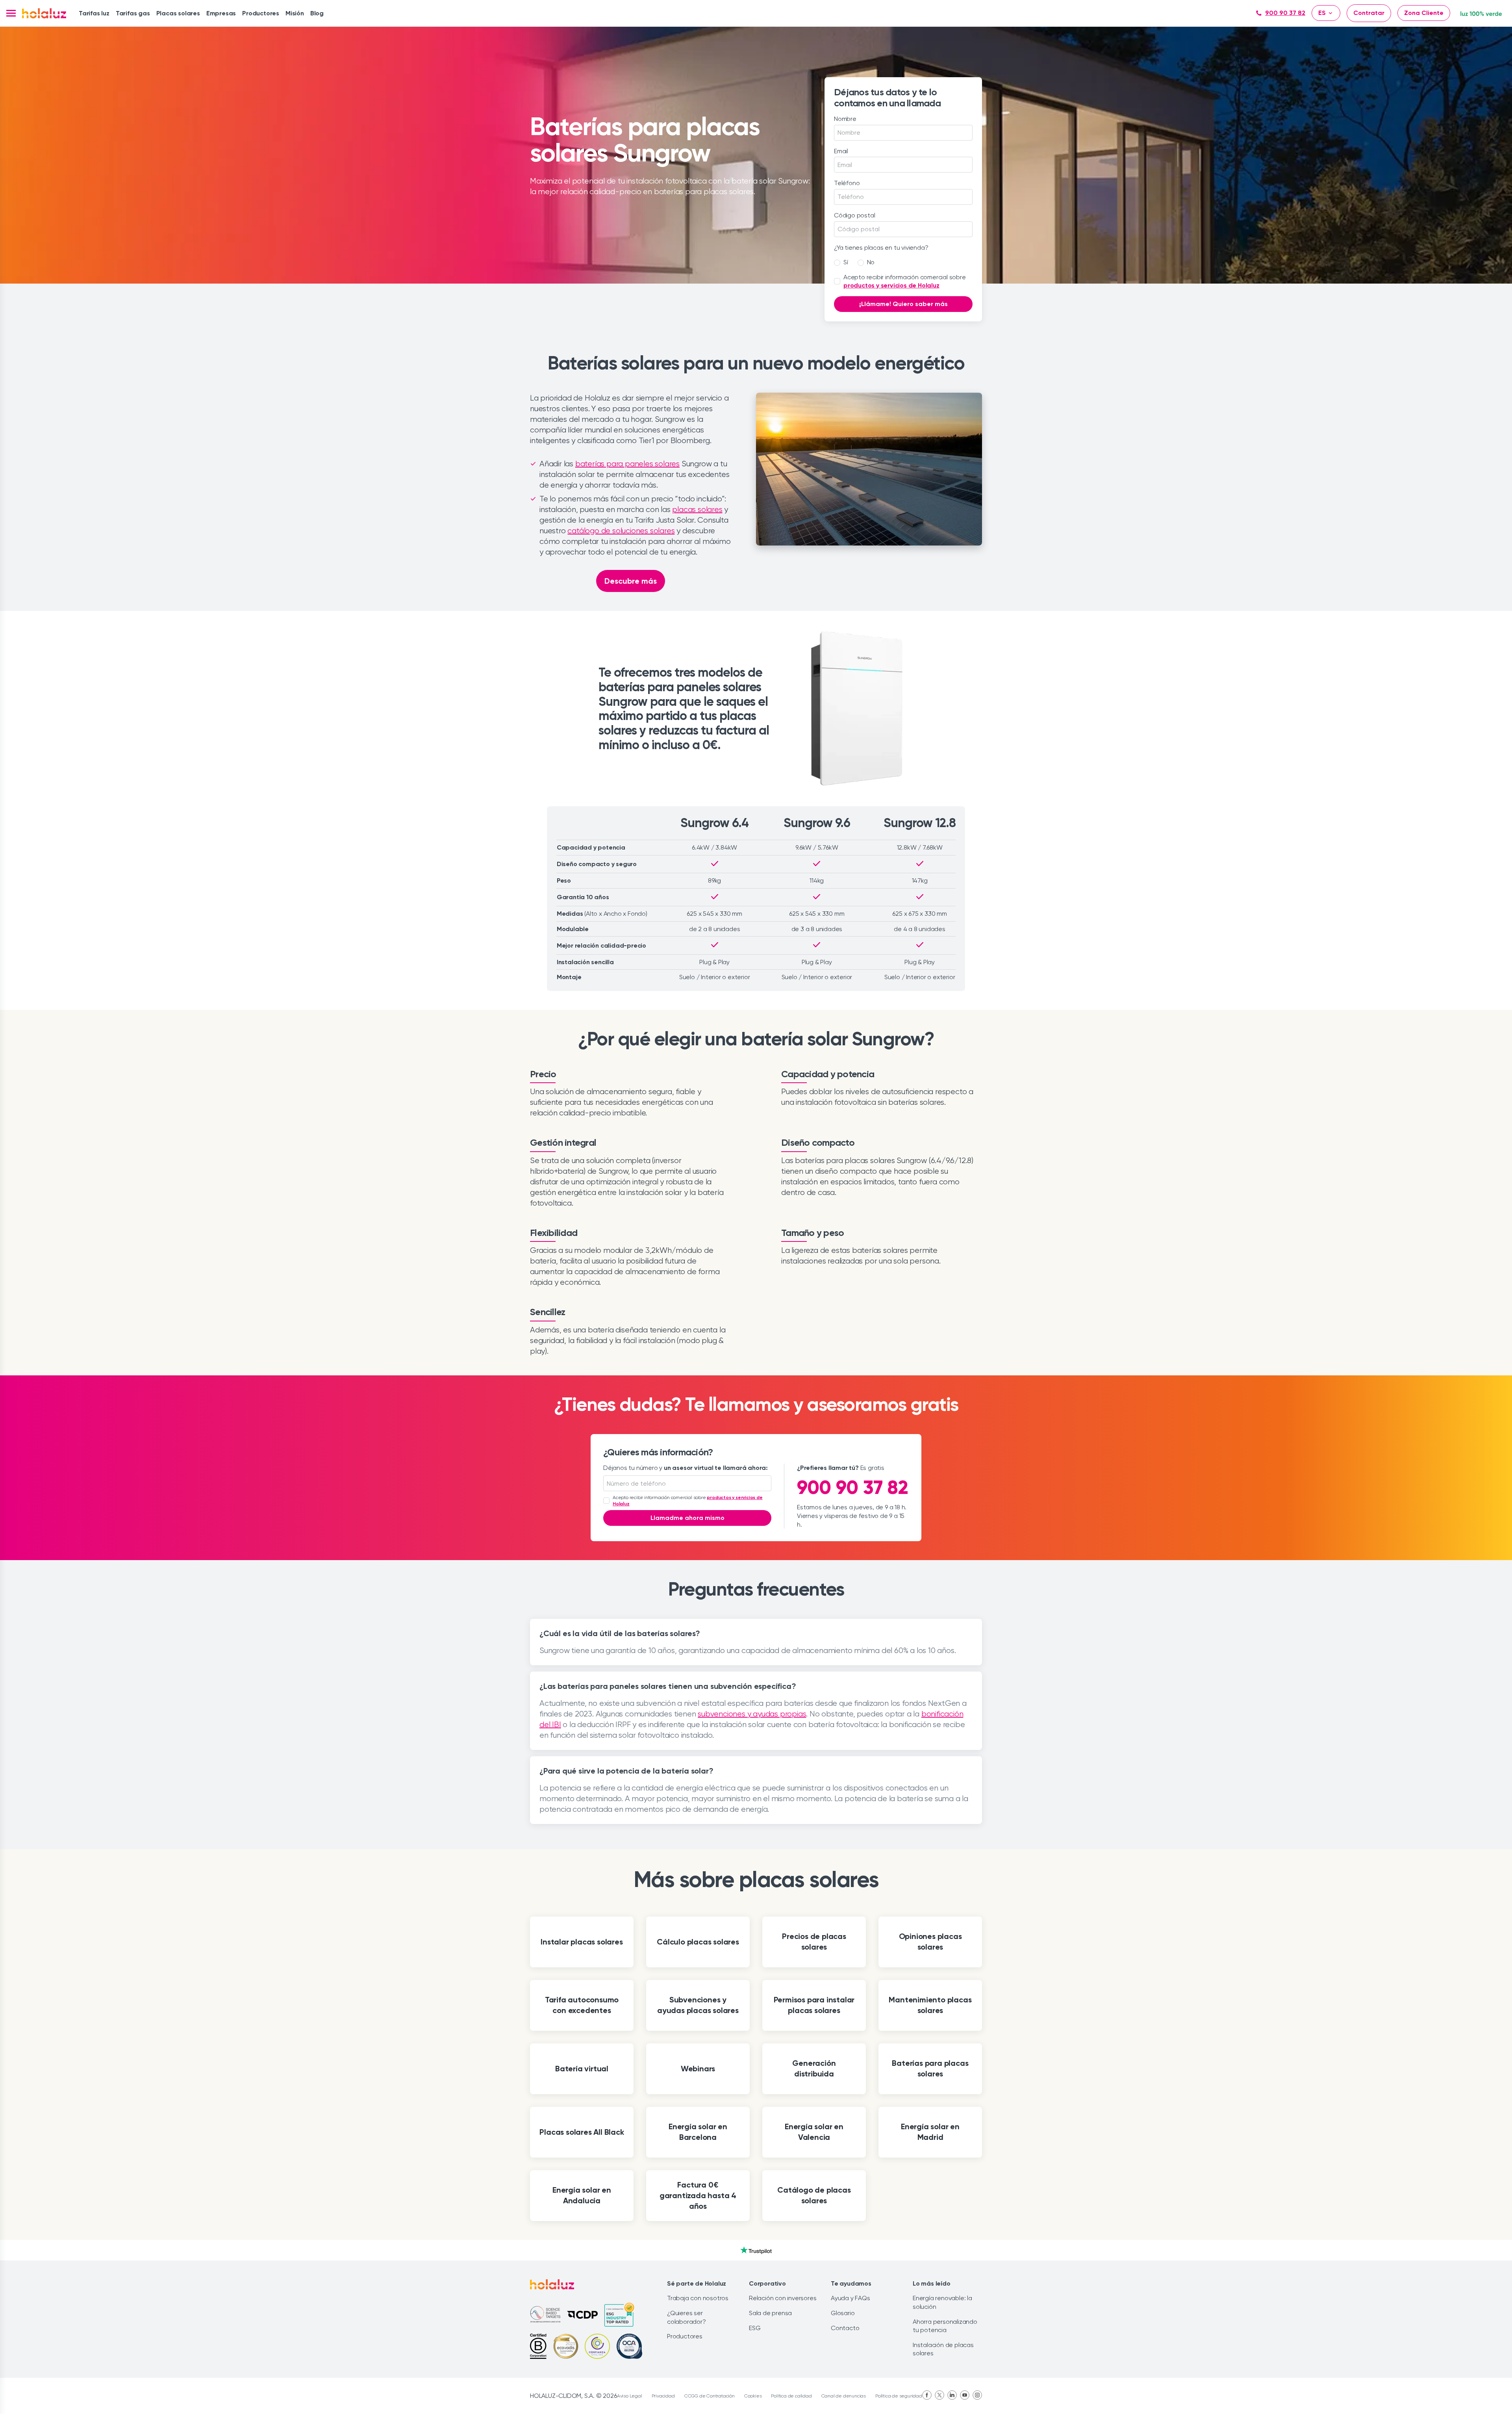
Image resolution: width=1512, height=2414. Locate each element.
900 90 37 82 (1285, 13)
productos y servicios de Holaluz (891, 285)
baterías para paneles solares (627, 464)
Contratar (1369, 13)
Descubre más (631, 581)
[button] (11, 13)
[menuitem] (94, 13)
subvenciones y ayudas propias (752, 1714)
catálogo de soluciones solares (621, 531)
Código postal (854, 215)
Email (841, 151)
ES (1322, 13)
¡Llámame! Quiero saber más (903, 304)
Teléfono (847, 183)
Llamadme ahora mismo (687, 1518)
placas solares (697, 509)
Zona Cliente (1424, 13)
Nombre (845, 119)
